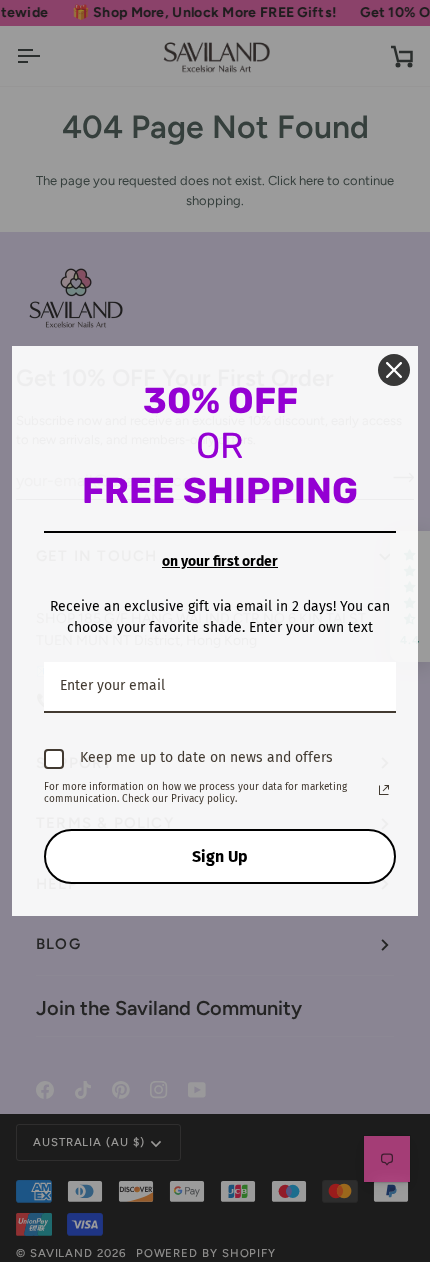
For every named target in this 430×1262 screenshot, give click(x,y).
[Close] (394, 370)
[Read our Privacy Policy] (384, 790)
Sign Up (220, 856)
